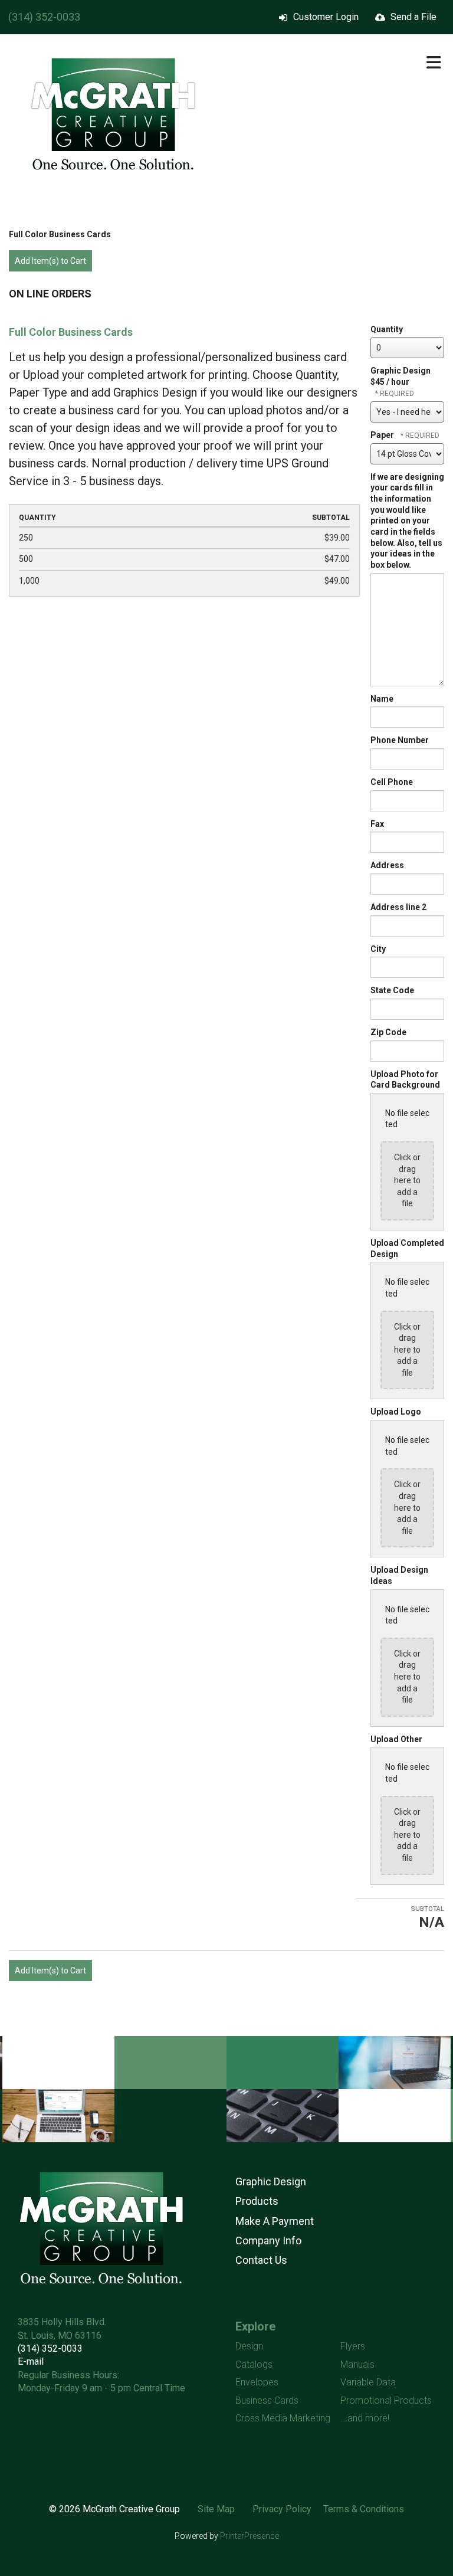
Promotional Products (386, 2400)
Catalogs (254, 2364)
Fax (377, 824)
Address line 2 (398, 907)
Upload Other (396, 1739)
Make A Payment (275, 2221)
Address (387, 865)
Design (249, 2346)
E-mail (31, 2361)
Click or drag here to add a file (407, 1180)
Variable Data (368, 2382)
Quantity (387, 329)
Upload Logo (396, 1412)
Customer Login (326, 17)
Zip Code (388, 1032)
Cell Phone (392, 782)
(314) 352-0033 (44, 17)
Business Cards (267, 2400)
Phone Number (400, 740)
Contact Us (261, 2260)
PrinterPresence (250, 2536)
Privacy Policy (282, 2509)
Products (257, 2201)
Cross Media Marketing (283, 2418)
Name (382, 699)
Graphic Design (271, 2181)
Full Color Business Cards (71, 332)
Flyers (353, 2346)
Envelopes (257, 2382)
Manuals (357, 2364)
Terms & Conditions (364, 2509)
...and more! (365, 2418)
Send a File (413, 17)
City (378, 949)
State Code (392, 990)
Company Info (268, 2241)
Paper (383, 435)
